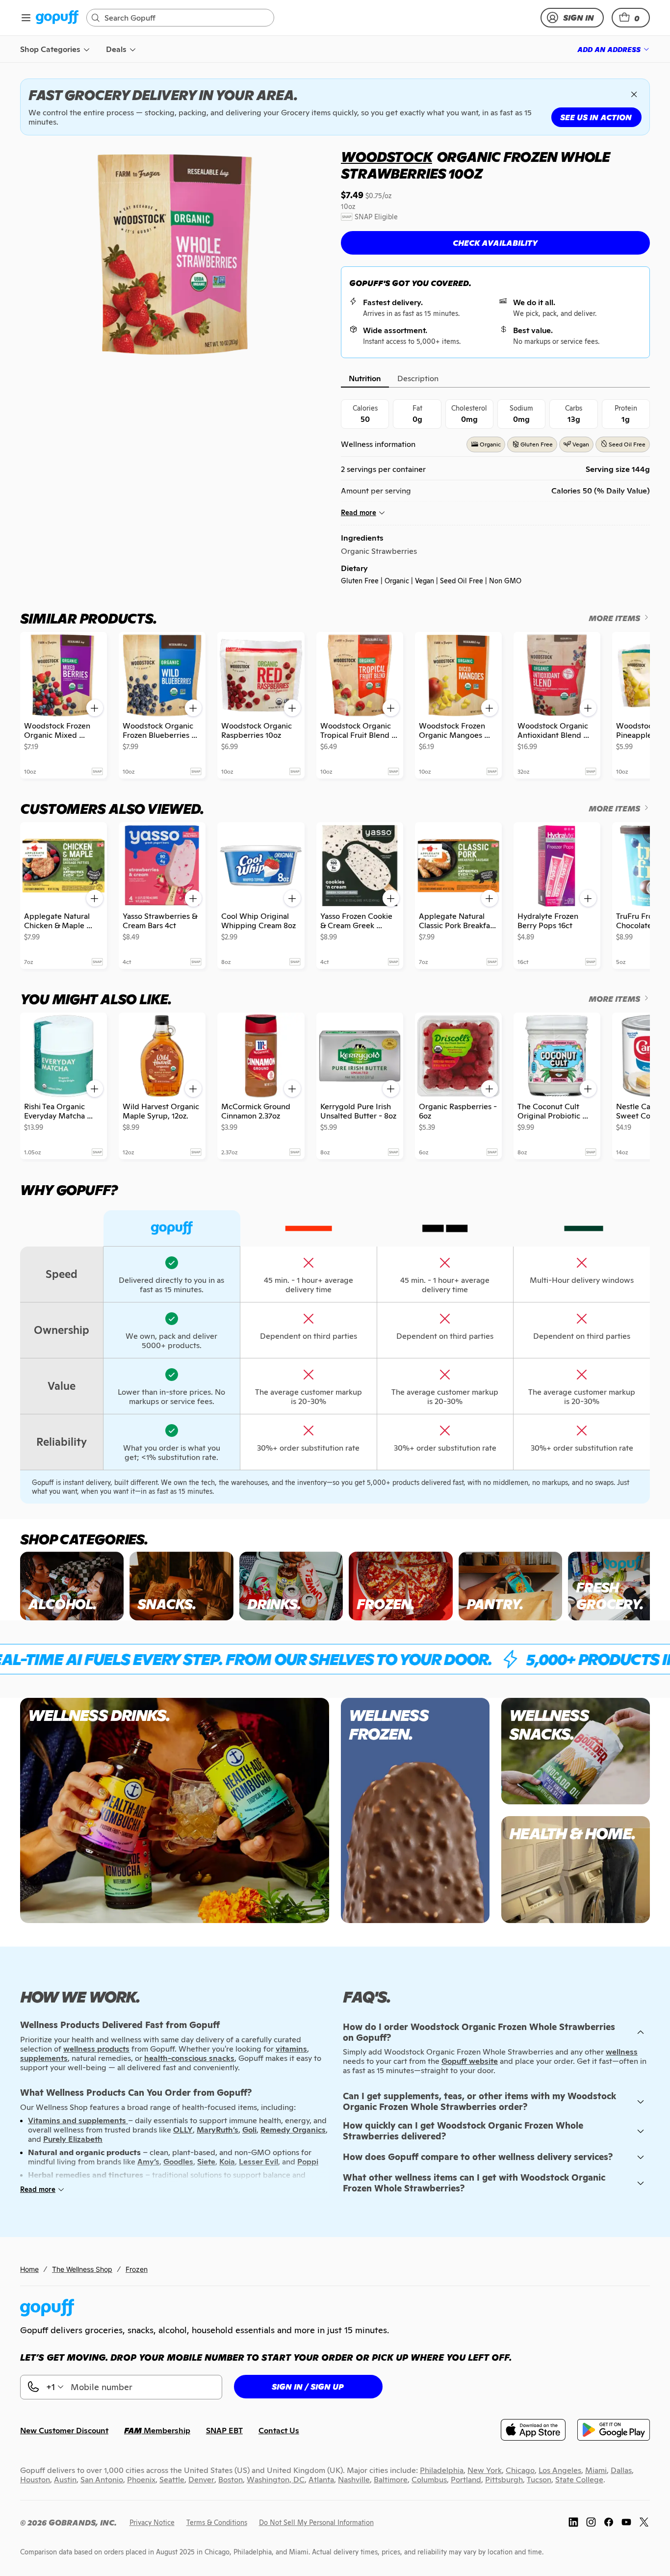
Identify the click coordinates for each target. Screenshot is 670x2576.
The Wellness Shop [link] (82, 2269)
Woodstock (387, 157)
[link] (57, 18)
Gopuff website (470, 2061)
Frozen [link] (137, 2269)
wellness (622, 2052)
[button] (631, 18)
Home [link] (29, 2269)
